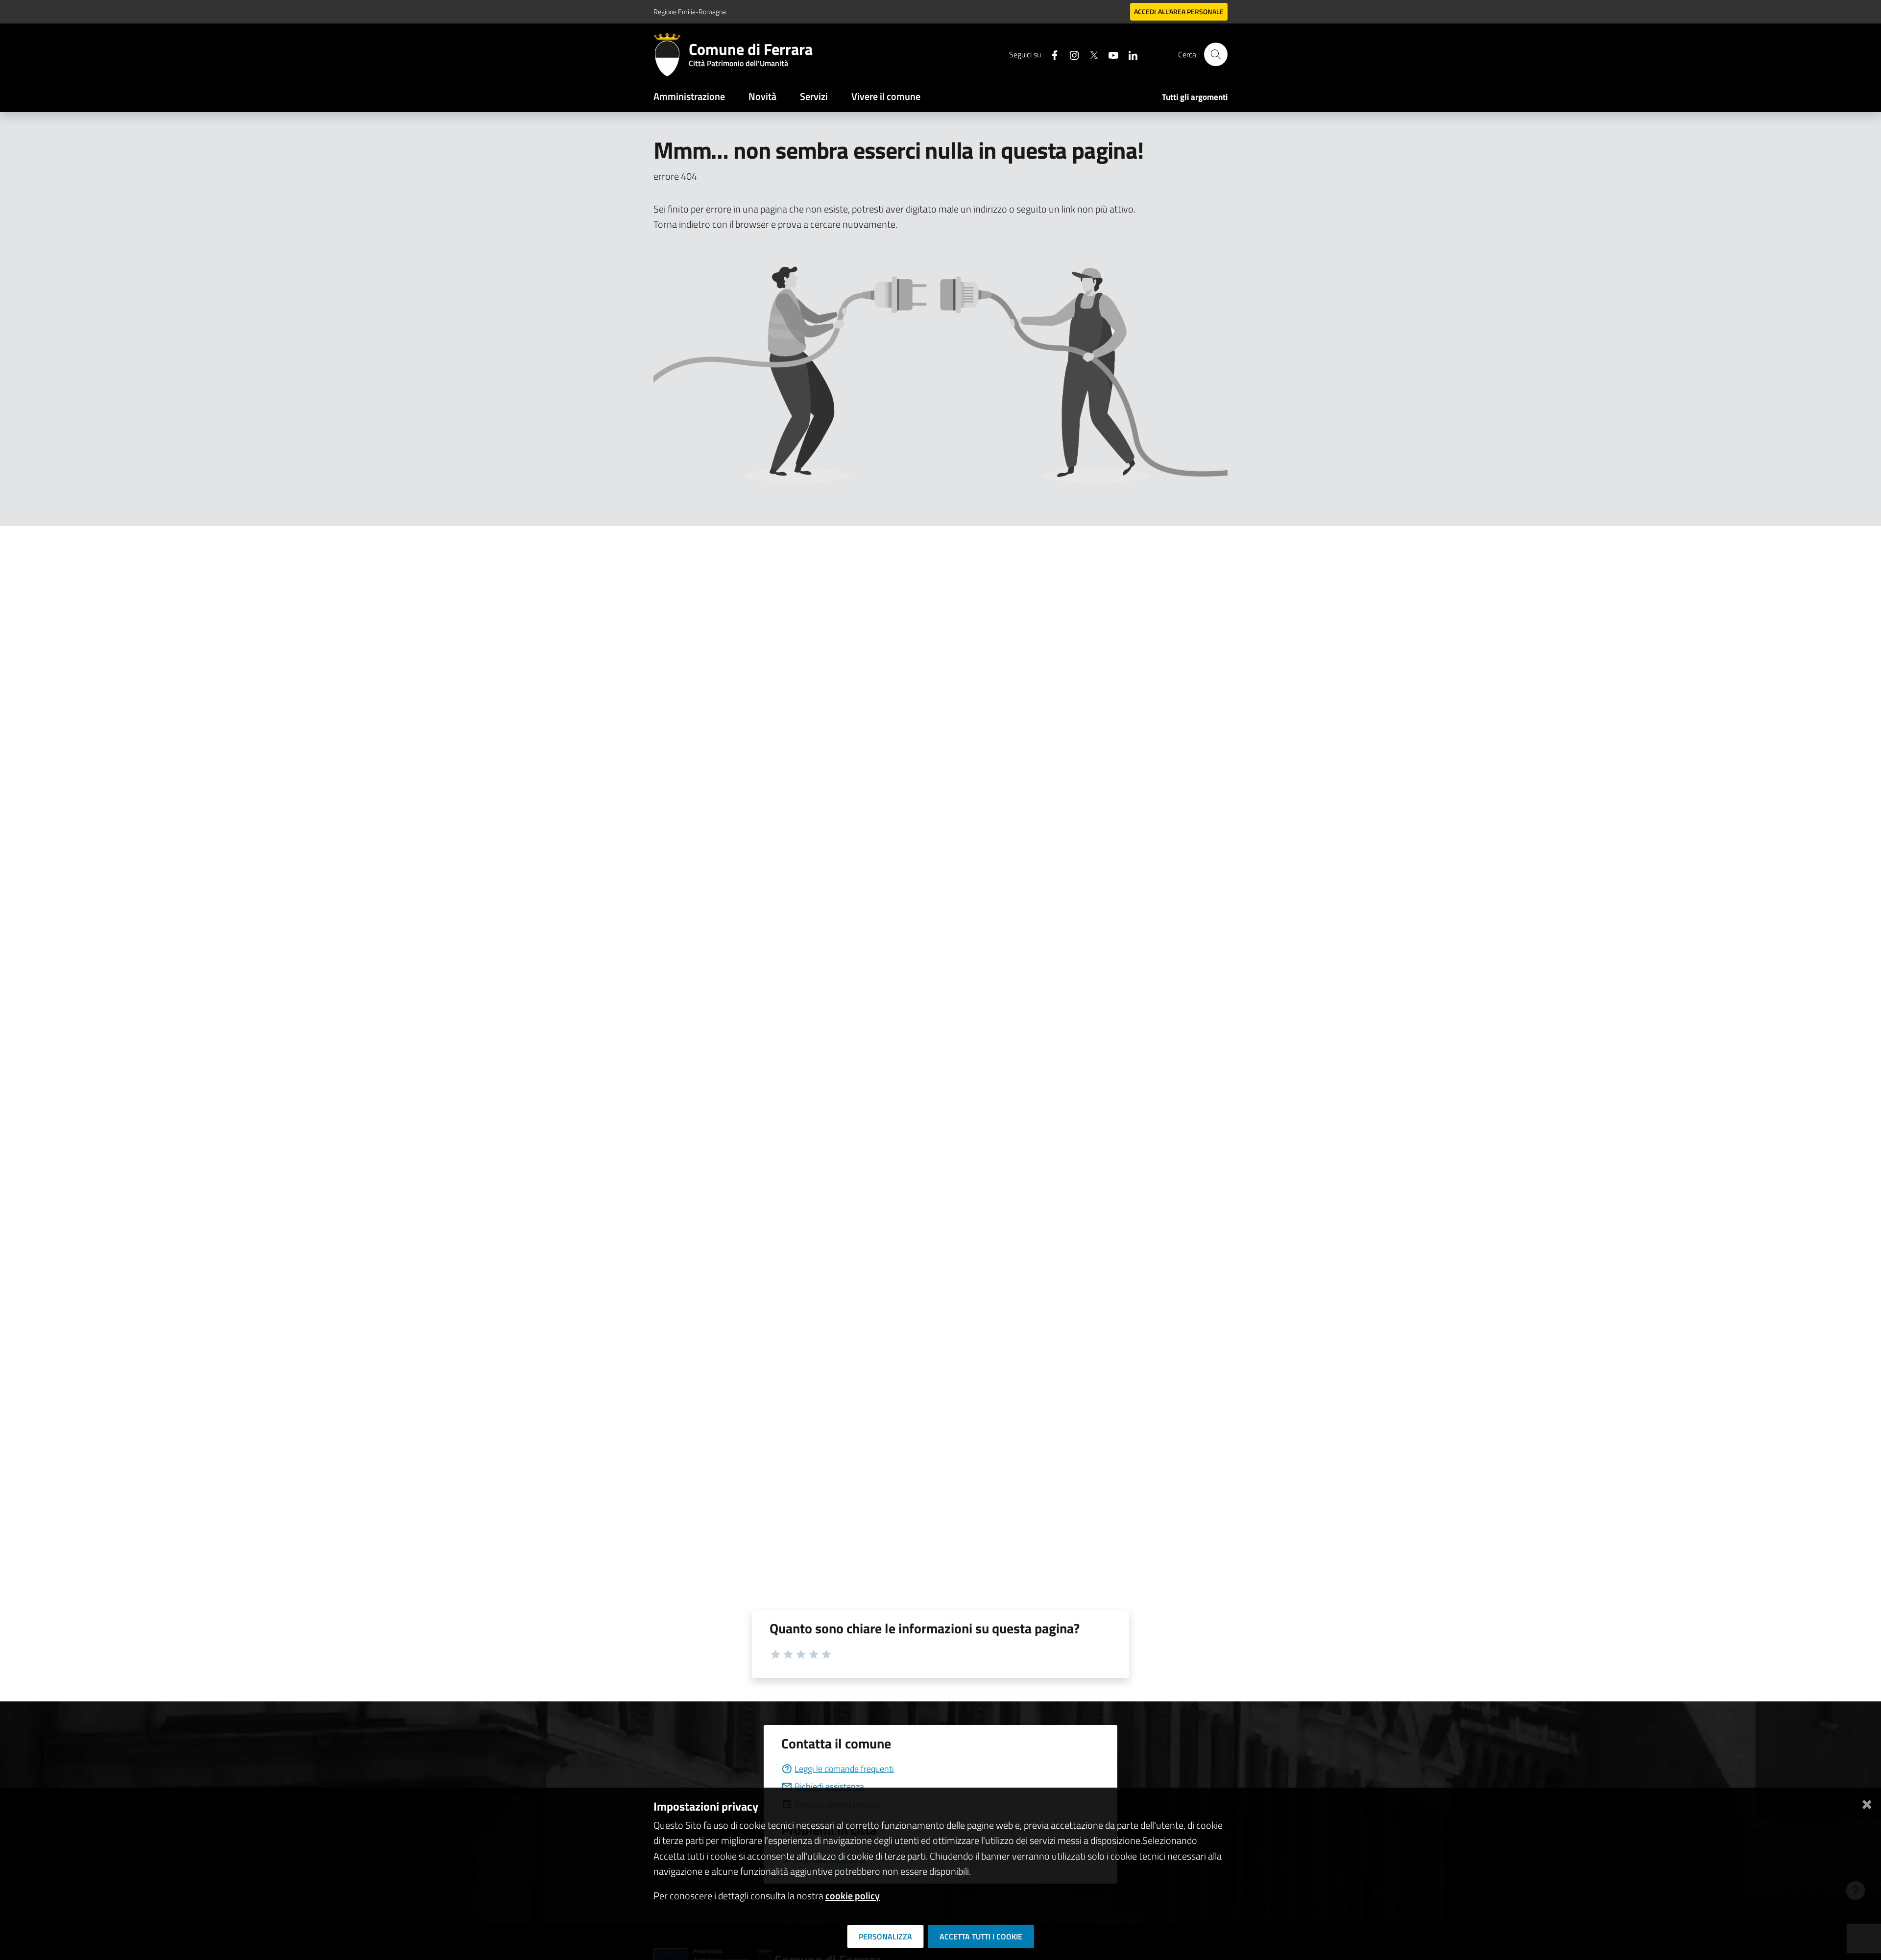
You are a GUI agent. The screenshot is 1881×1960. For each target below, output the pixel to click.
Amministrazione (689, 96)
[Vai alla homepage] (671, 54)
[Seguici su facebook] (1051, 54)
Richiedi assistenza (829, 1786)
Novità (762, 96)
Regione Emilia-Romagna (690, 12)
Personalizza (885, 1936)
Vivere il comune (886, 96)
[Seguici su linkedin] (1129, 54)
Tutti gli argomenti (1195, 97)
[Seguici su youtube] (1109, 54)
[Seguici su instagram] (1070, 54)
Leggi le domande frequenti (844, 1769)
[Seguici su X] (1090, 54)
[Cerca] (1216, 54)
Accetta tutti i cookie (981, 1936)
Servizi (814, 96)
